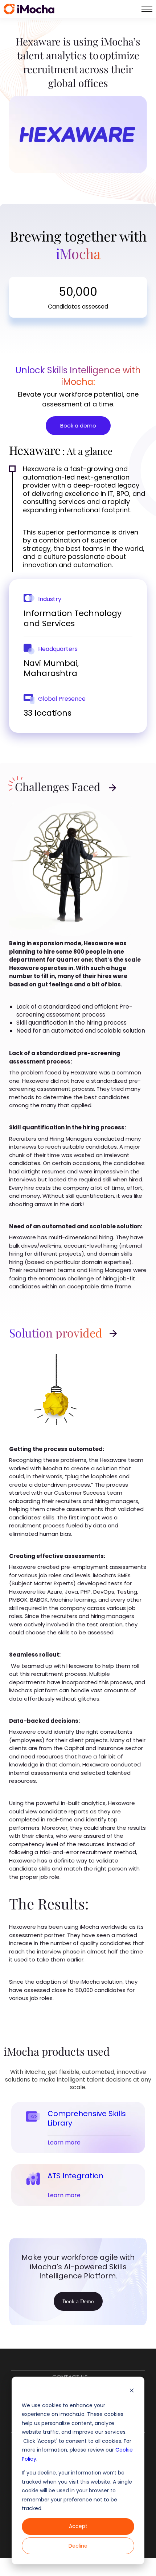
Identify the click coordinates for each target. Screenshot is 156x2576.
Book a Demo (78, 2301)
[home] (29, 9)
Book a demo (78, 426)
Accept (78, 2526)
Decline (78, 2546)
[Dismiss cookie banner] (132, 2391)
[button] (147, 9)
